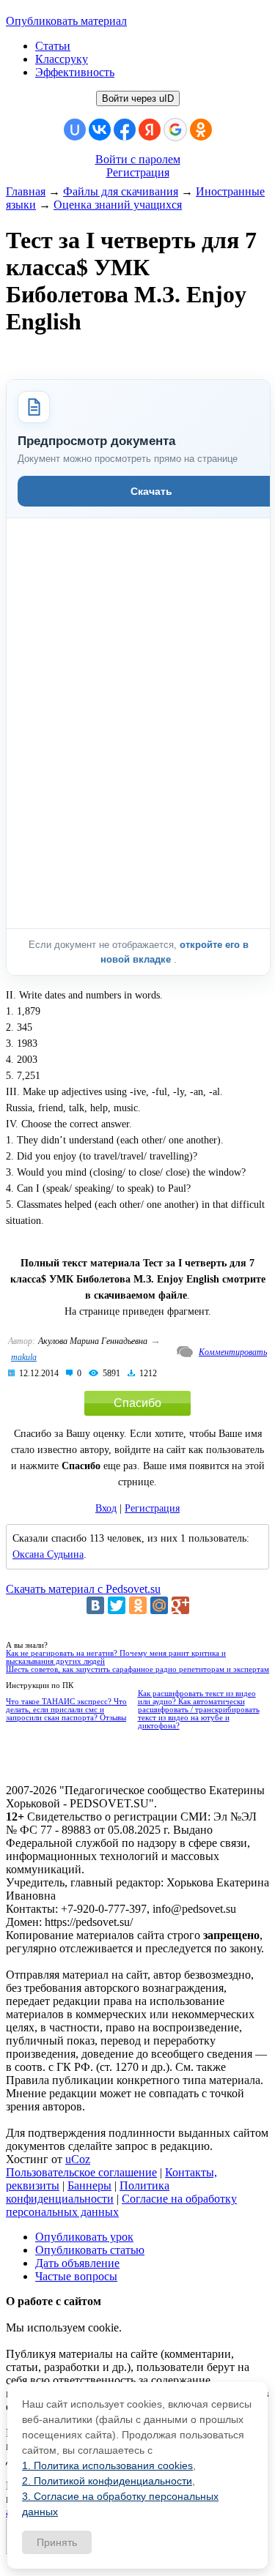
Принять (57, 2542)
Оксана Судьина (48, 1554)
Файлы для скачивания (121, 191)
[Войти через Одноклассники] (201, 130)
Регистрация (138, 172)
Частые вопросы (76, 2276)
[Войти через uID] (75, 130)
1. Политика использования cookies (107, 2465)
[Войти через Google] (175, 130)
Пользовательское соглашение (81, 2172)
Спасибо (137, 1403)
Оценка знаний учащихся (118, 205)
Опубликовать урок (84, 2237)
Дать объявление (77, 2263)
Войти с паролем (138, 159)
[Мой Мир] (159, 1605)
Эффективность (75, 72)
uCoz (78, 2159)
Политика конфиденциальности (88, 2192)
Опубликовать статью (90, 2250)
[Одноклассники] (138, 1605)
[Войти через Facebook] (125, 130)
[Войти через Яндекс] (150, 130)
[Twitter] (117, 1605)
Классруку (62, 59)
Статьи (53, 46)
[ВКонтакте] (95, 1605)
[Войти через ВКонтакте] (100, 130)
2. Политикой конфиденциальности (107, 2481)
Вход (106, 1508)
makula (24, 1357)
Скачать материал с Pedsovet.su (83, 1589)
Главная (26, 191)
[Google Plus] (180, 1605)
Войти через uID (138, 98)
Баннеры (89, 2185)
